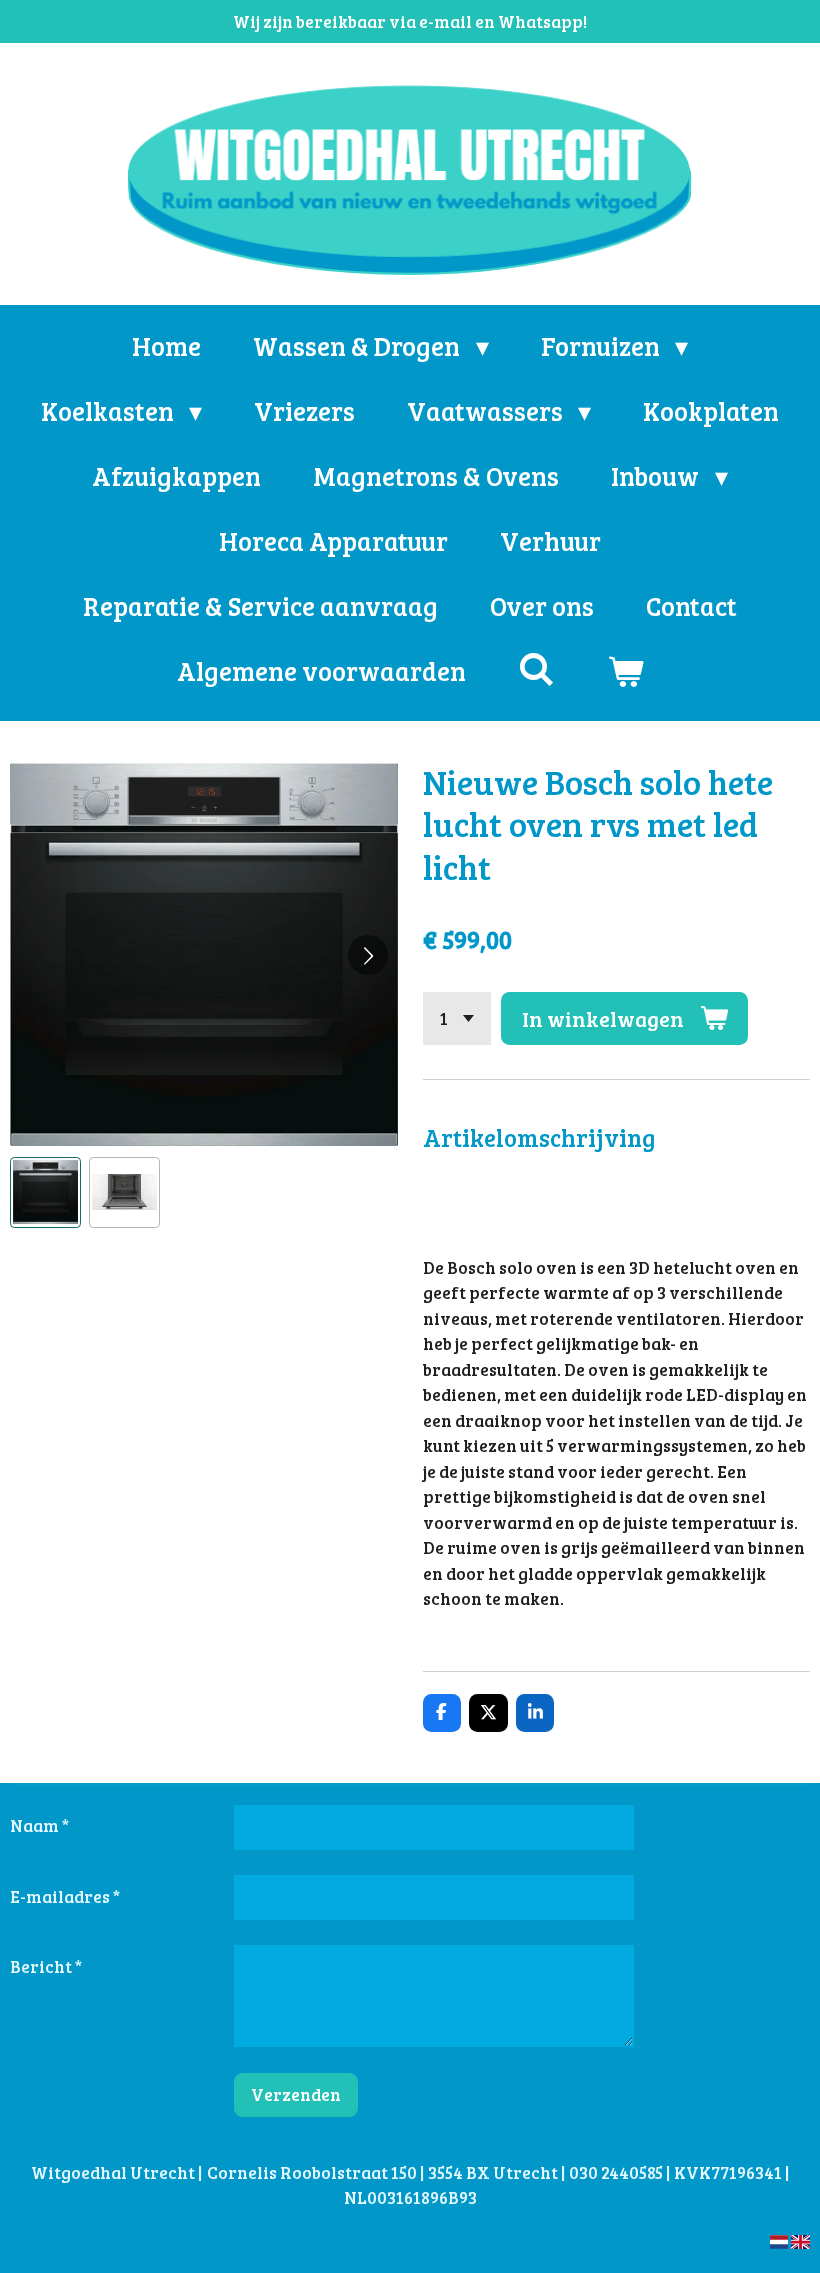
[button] (45, 1192)
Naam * (39, 1825)
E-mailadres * (65, 1896)
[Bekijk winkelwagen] (625, 670)
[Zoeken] (536, 668)
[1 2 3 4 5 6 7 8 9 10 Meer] (457, 1018)
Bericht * (46, 1966)
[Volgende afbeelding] (368, 955)
